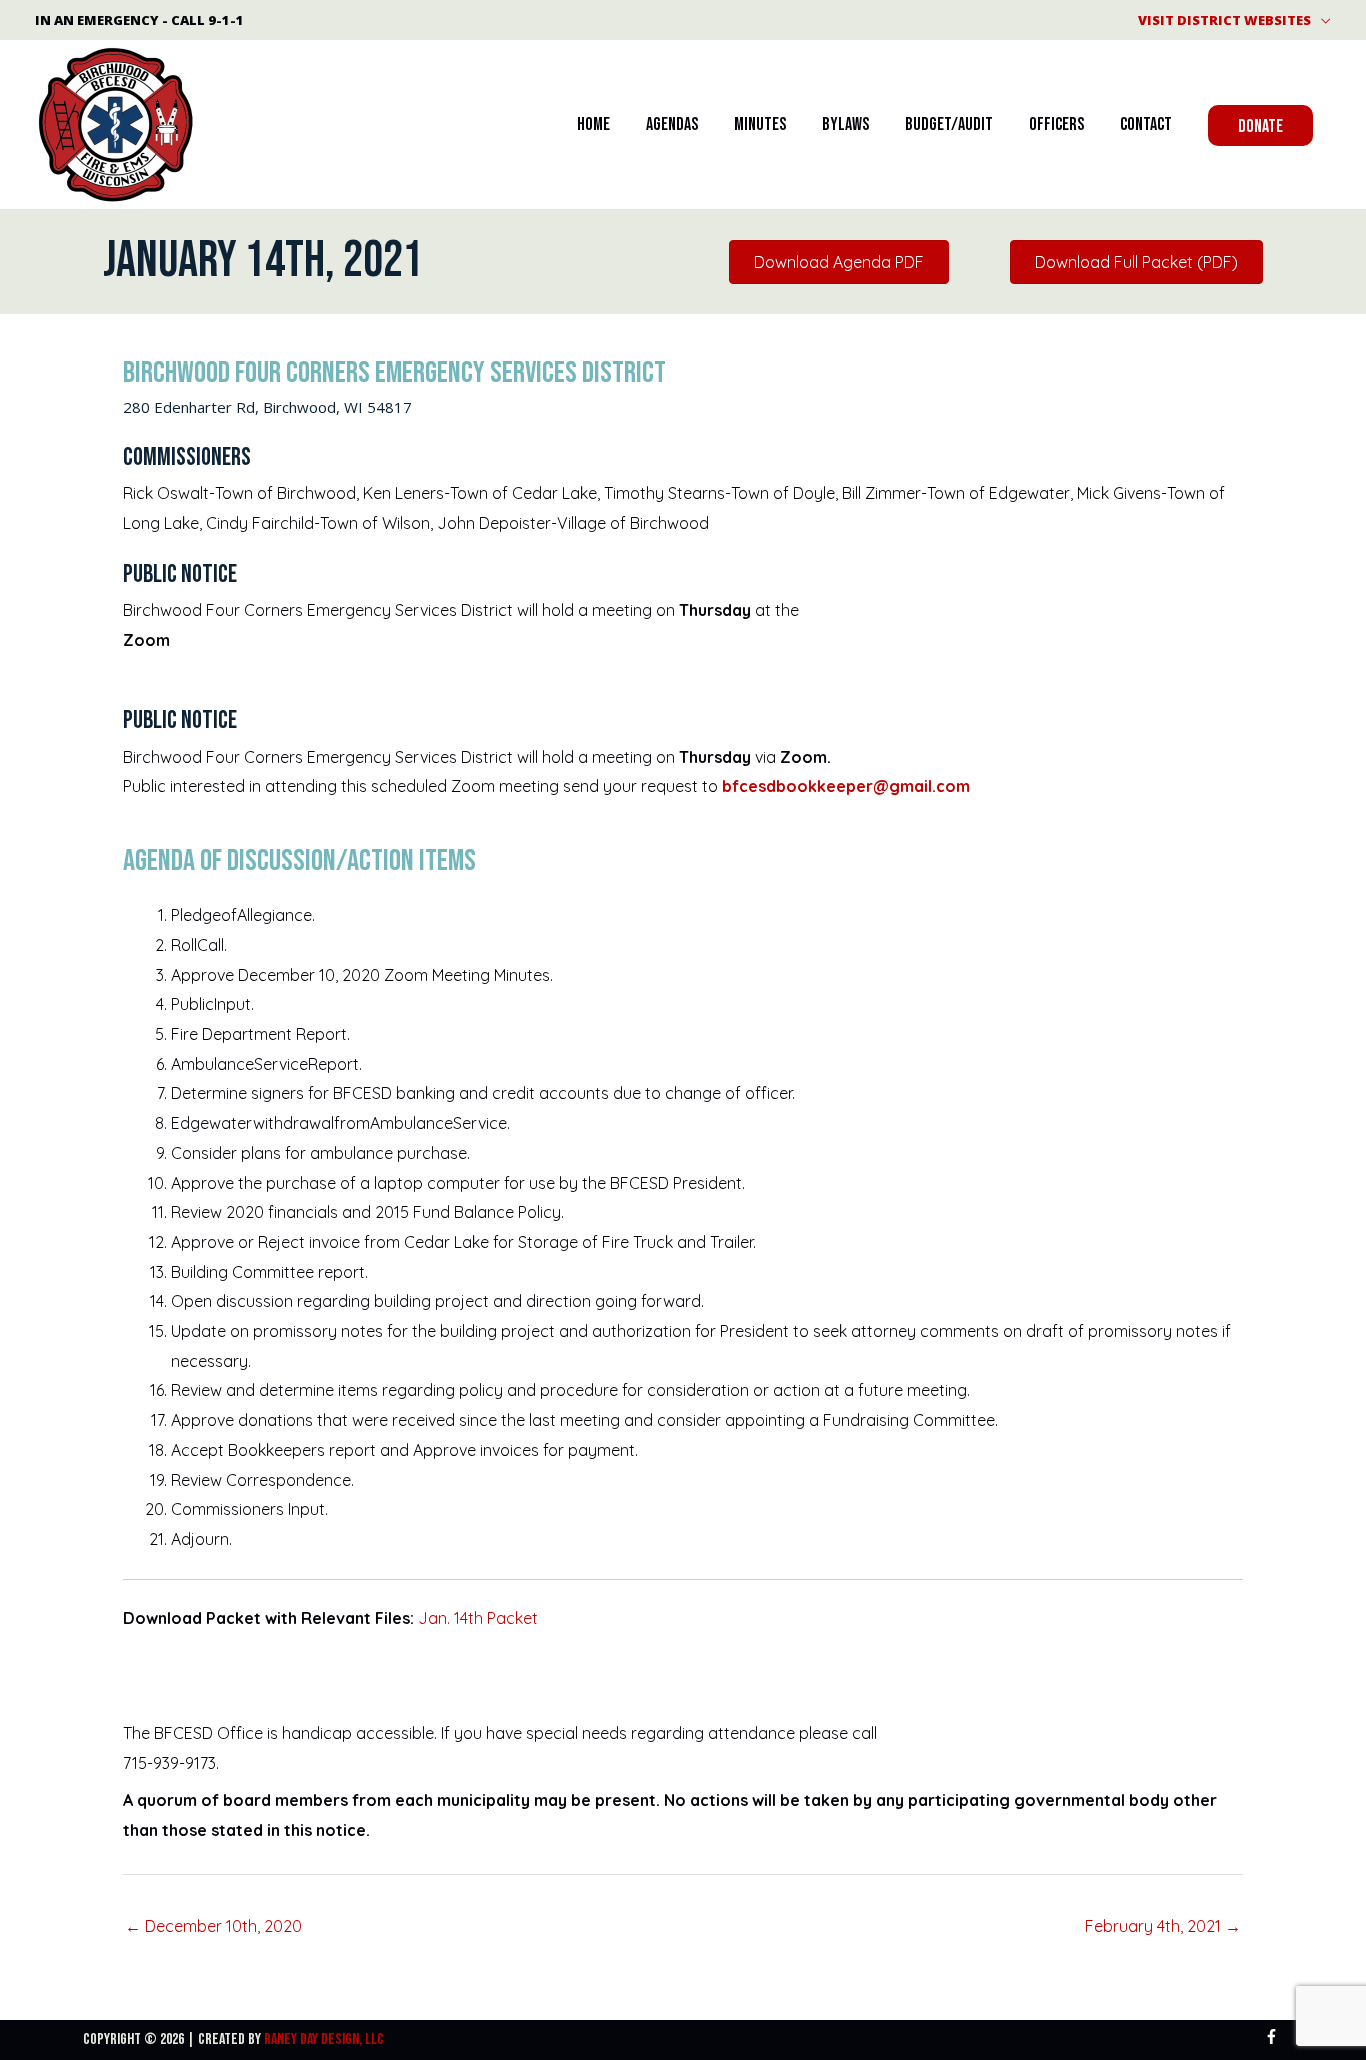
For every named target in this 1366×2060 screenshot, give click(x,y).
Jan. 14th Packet (478, 1618)
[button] (1260, 125)
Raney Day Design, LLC (324, 2039)
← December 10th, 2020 (213, 1926)
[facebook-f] (1274, 2036)
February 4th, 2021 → (1163, 1926)
